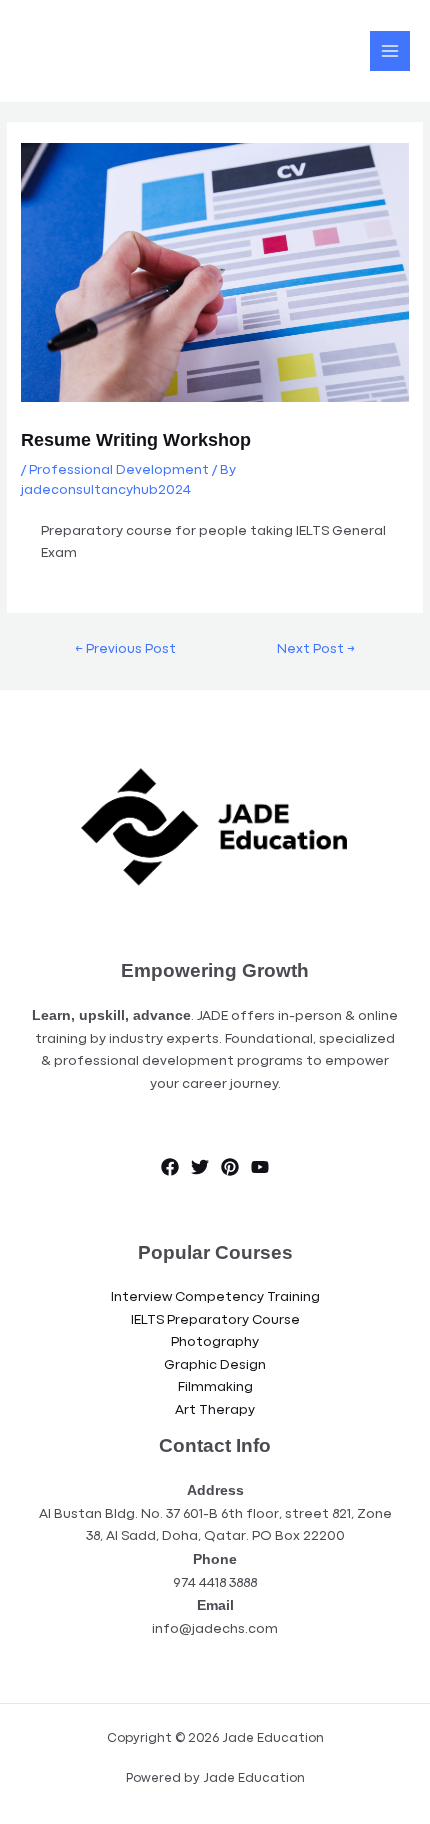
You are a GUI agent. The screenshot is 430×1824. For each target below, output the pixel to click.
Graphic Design (215, 1365)
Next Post (316, 649)
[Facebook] (170, 1167)
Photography (215, 1342)
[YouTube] (260, 1167)
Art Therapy (215, 1410)
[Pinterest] (230, 1167)
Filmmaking (215, 1387)
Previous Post (125, 649)
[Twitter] (200, 1167)
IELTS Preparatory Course (215, 1320)
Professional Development (119, 470)
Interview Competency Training (215, 1297)
